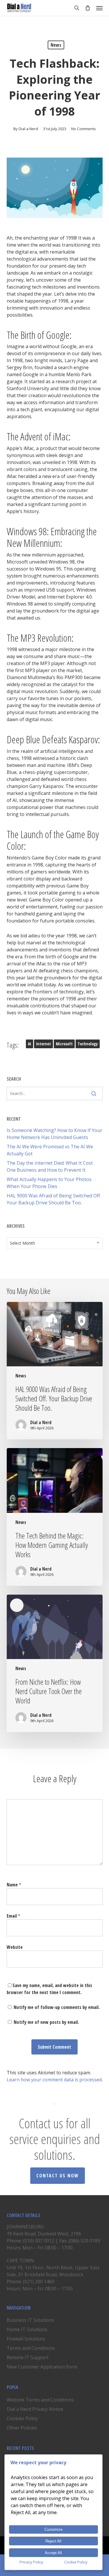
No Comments (84, 129)
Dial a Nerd (28, 129)
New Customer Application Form (42, 2367)
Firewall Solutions (26, 2339)
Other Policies (22, 2428)
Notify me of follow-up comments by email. (57, 2007)
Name (14, 1885)
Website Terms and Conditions (40, 2400)
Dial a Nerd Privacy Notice (35, 2409)
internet (43, 1044)
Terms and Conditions (31, 2348)
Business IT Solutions (30, 2320)
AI (30, 1044)
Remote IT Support (28, 2357)
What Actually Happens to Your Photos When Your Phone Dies (49, 1183)
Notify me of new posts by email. (46, 2022)
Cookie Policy (76, 2562)
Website (15, 1947)
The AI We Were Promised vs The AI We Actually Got (50, 1150)
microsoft (64, 1044)
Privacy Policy (31, 2562)
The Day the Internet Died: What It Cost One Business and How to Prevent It (50, 1166)
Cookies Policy (22, 2418)
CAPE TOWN (20, 2261)
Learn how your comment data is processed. (55, 2080)
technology (88, 1044)
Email (13, 1916)
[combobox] (55, 1243)
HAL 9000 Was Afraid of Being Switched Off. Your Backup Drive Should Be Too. (54, 1199)
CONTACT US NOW (58, 2176)
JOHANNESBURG (25, 2227)
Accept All (53, 2553)
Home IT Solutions (27, 2329)
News (56, 45)
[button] (99, 8)
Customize (53, 2529)
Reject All (53, 2541)
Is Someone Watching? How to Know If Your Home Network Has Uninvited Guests (54, 1134)
